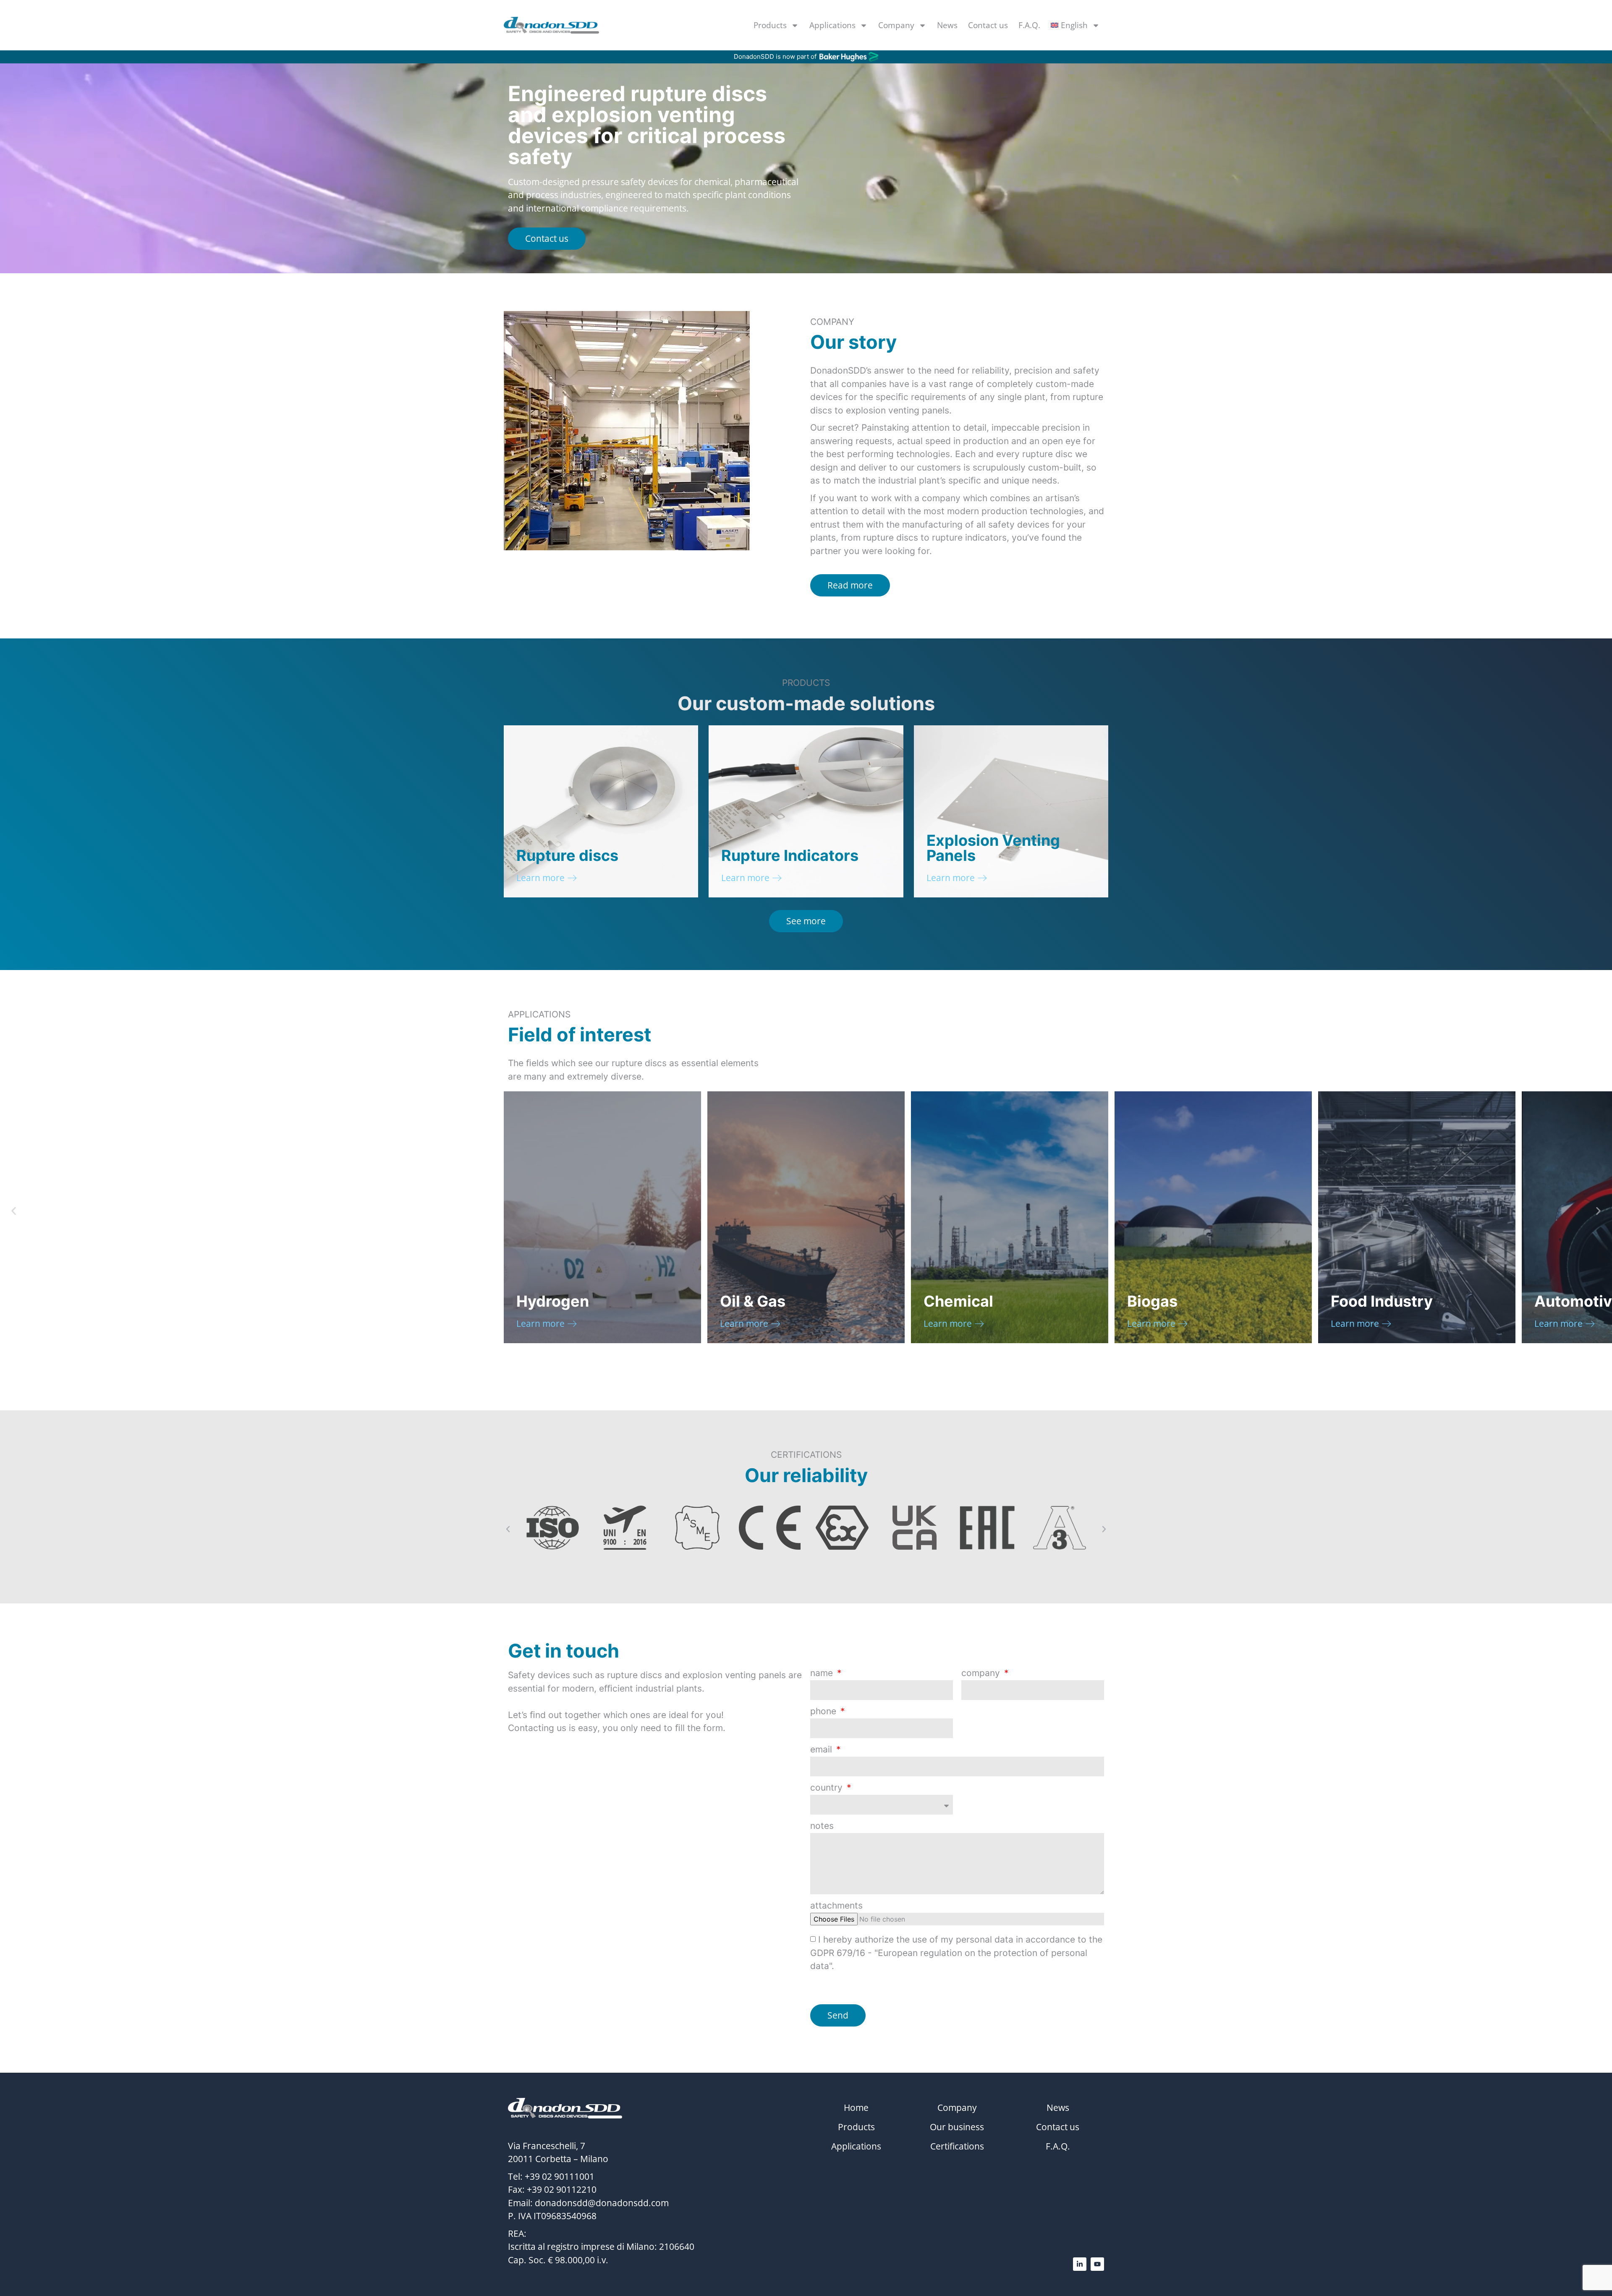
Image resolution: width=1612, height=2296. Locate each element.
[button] (14, 1211)
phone (824, 1712)
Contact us (988, 25)
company (982, 1673)
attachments (836, 1906)
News (947, 25)
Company (896, 25)
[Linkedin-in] (1080, 2264)
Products (770, 25)
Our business (957, 2127)
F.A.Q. (1029, 25)
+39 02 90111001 (560, 2176)
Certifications (957, 2146)
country (828, 1788)
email (822, 1750)
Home (856, 2108)
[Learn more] (572, 878)
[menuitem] (1075, 25)
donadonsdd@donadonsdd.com (602, 2203)
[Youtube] (1097, 2264)
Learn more (540, 878)
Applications (832, 25)
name (823, 1673)
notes (822, 1826)
